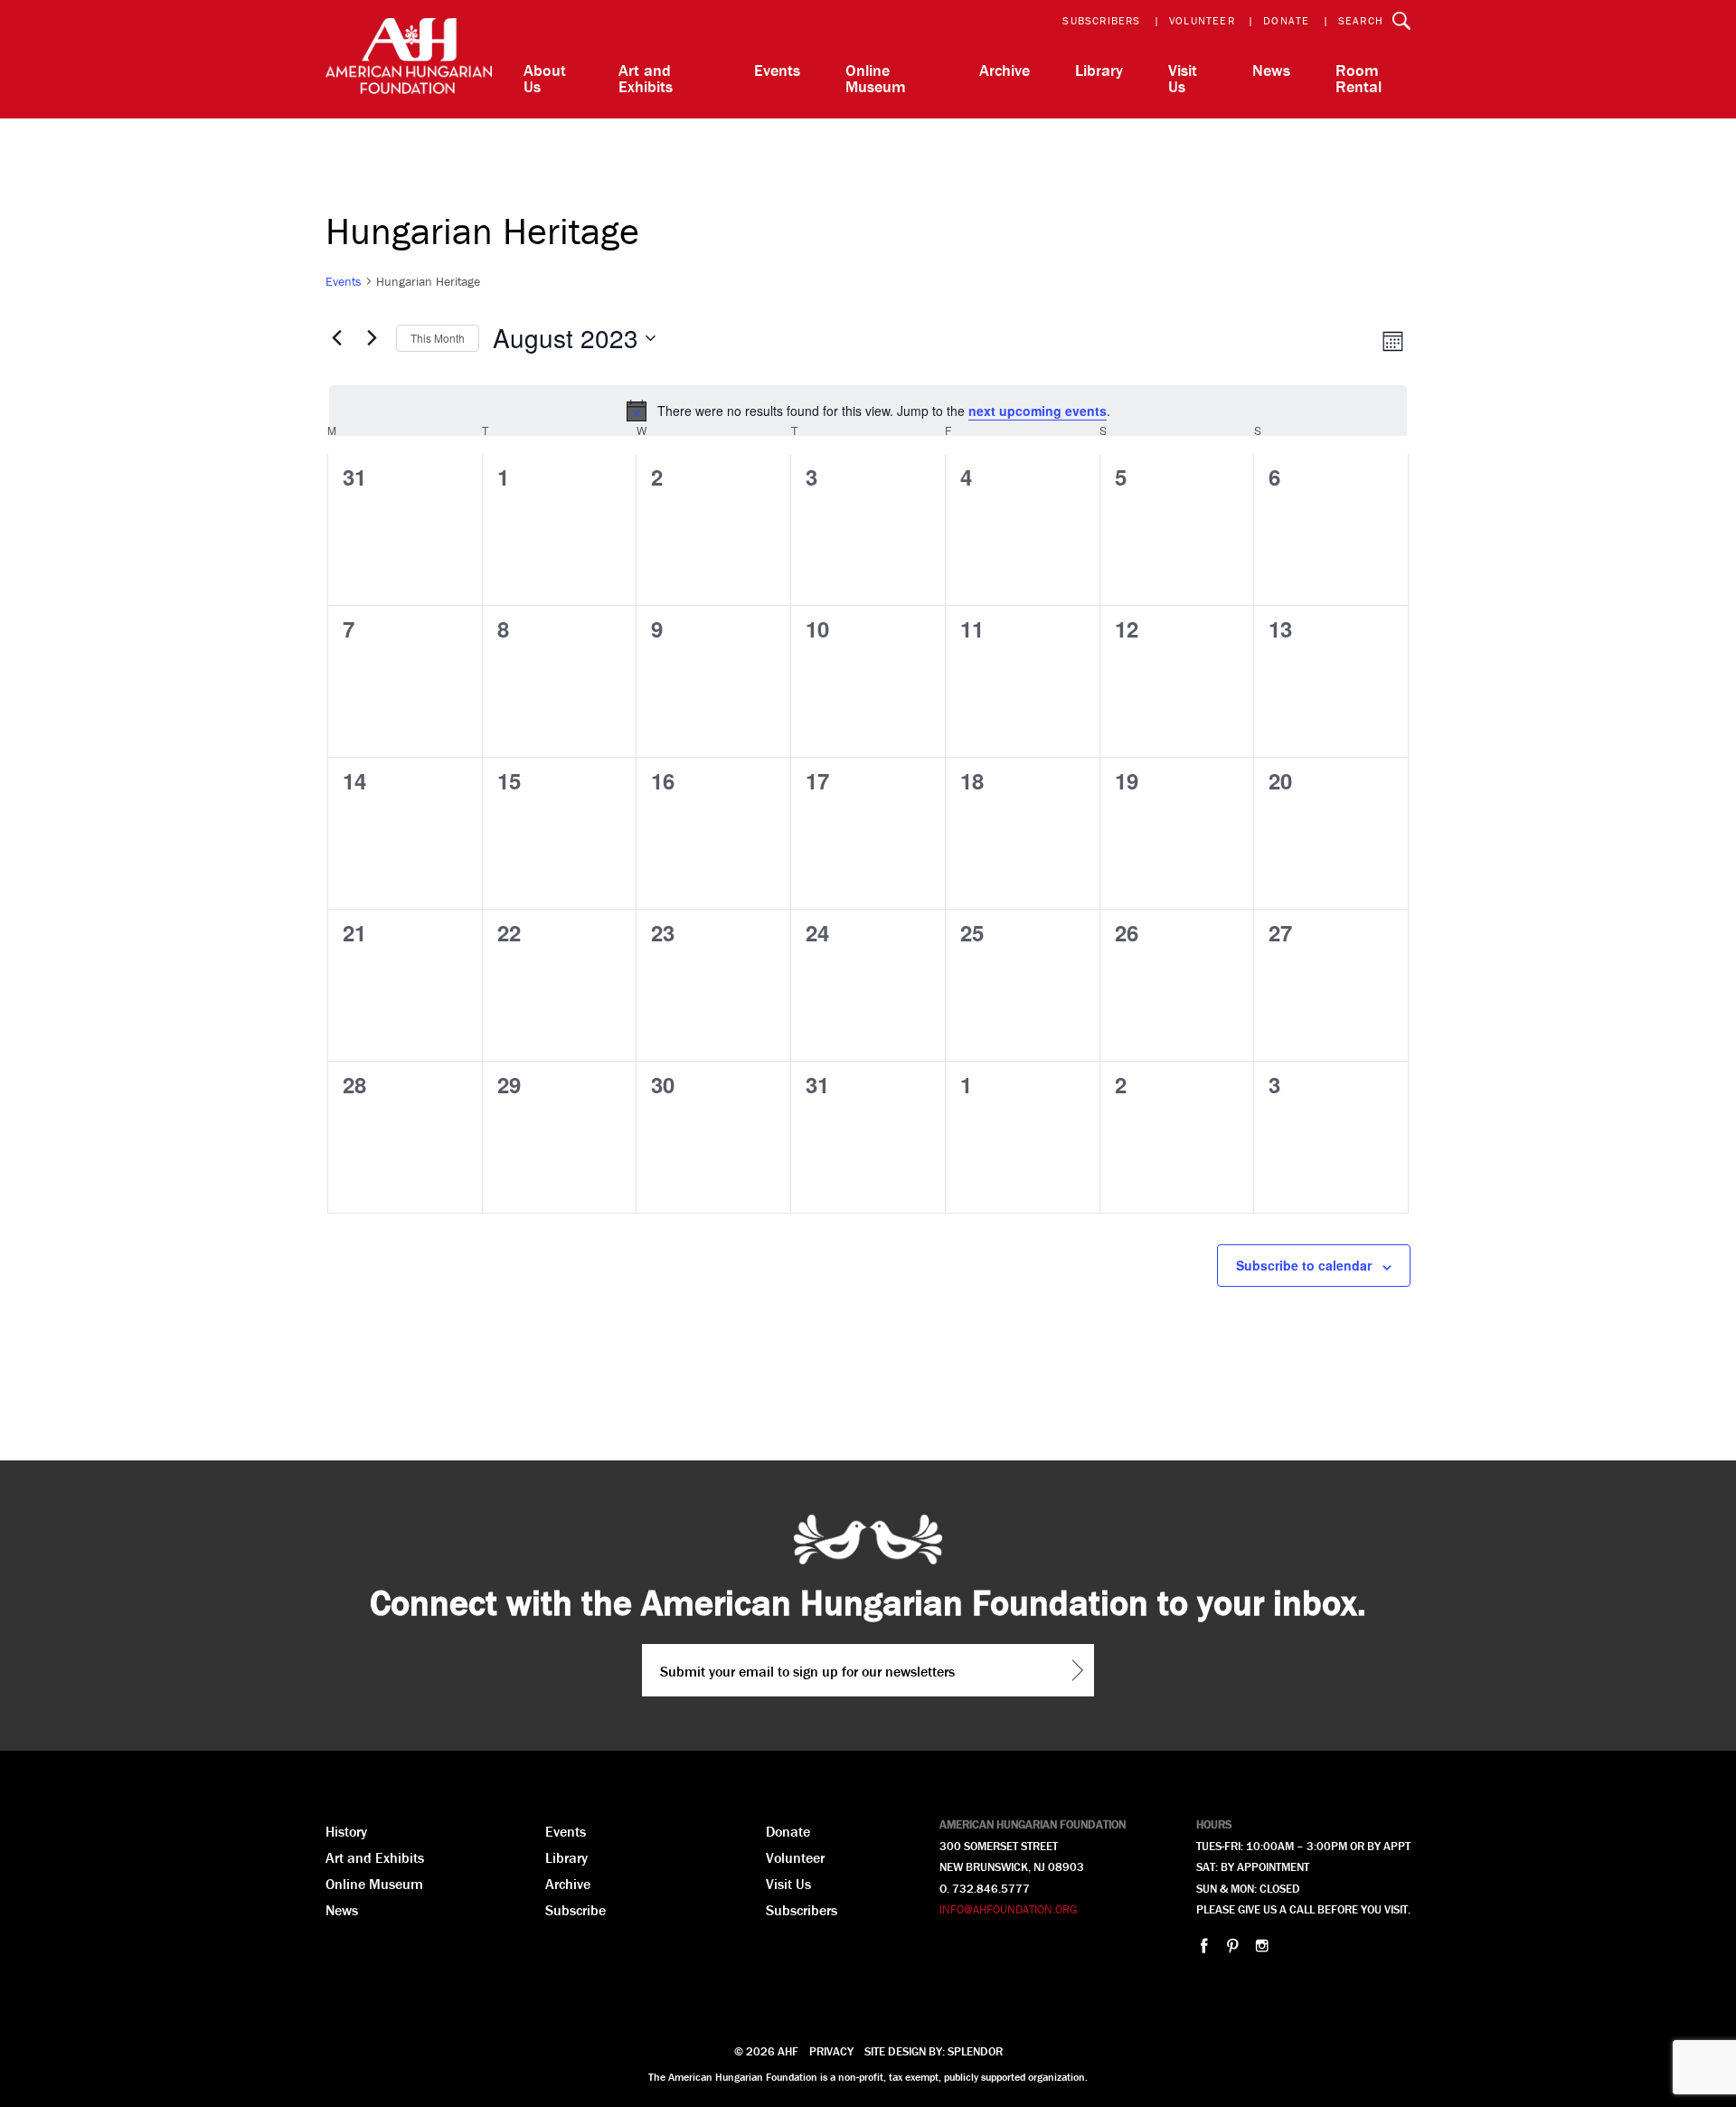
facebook (1204, 1946)
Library (1099, 70)
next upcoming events (1038, 411)
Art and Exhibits (646, 78)
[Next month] (372, 338)
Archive (1005, 70)
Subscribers (1101, 20)
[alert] (868, 411)
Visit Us (1183, 78)
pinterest (1233, 1946)
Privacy (831, 2051)
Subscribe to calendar (1304, 1265)
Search (1361, 20)
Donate (1286, 20)
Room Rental (1359, 78)
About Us (545, 78)
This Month (438, 338)
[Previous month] (336, 338)
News (1271, 70)
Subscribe (576, 1910)
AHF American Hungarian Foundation (409, 59)
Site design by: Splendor (934, 2051)
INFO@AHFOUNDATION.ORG (1008, 1909)
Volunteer (1202, 20)
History (346, 1831)
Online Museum (876, 78)
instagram (1262, 1946)
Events (777, 70)
